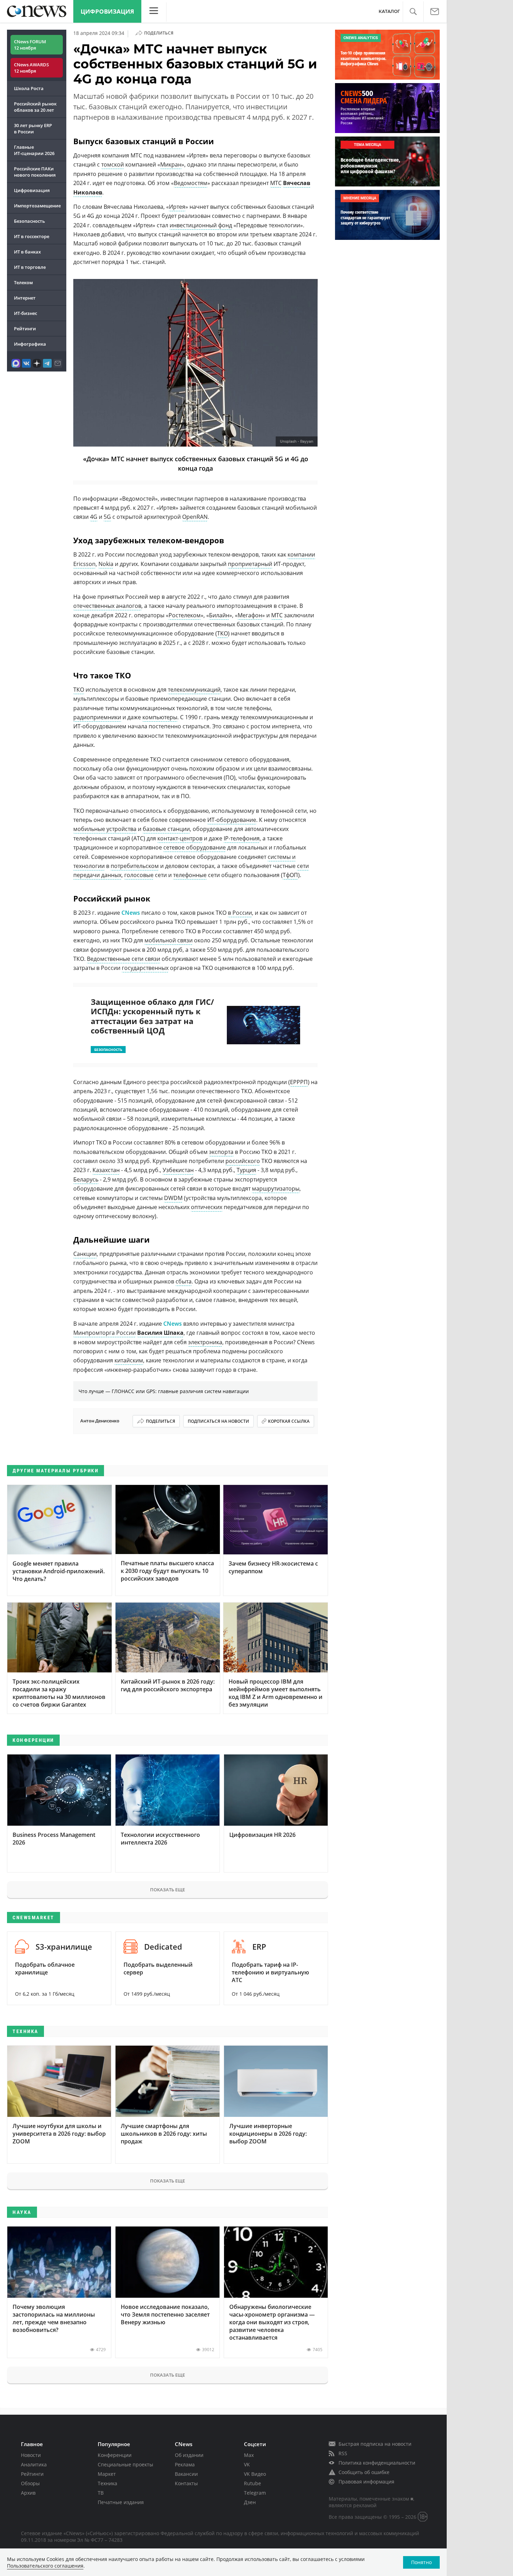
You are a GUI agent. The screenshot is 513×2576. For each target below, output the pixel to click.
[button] (413, 12)
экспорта (221, 1152)
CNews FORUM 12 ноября (30, 45)
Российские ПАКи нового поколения (35, 172)
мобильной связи (169, 940)
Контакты (186, 2483)
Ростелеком (185, 615)
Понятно (421, 2562)
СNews (131, 913)
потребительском (135, 866)
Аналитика (34, 2464)
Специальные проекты (125, 2464)
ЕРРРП (299, 1082)
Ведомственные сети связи (124, 959)
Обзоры (30, 2483)
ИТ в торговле (30, 267)
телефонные (190, 875)
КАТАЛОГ (389, 11)
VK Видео (255, 2474)
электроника (205, 1342)
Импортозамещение (37, 206)
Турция (246, 1170)
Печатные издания (121, 2502)
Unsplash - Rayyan (297, 441)
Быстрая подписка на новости (375, 2444)
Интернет (25, 298)
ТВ (101, 2493)
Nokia (106, 564)
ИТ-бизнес (25, 313)
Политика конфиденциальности (377, 2463)
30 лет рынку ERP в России (33, 128)
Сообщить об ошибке (364, 2472)
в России (240, 913)
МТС (276, 183)
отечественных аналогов (107, 606)
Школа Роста (29, 88)
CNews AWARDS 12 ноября (31, 68)
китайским (129, 1360)
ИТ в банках (27, 252)
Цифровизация (107, 11)
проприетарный (250, 564)
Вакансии (186, 2474)
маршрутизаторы (276, 1188)
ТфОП (290, 875)
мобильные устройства (105, 829)
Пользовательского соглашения (45, 2566)
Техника (107, 2483)
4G (94, 517)
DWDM (173, 1198)
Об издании (189, 2455)
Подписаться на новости (218, 1421)
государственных (145, 968)
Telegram (255, 2493)
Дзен (250, 2502)
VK (247, 2464)
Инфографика (30, 344)
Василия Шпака (160, 1333)
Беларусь (86, 1179)
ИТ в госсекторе (32, 236)
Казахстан (106, 1170)
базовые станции (166, 829)
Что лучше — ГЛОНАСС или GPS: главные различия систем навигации (164, 1391)
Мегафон (250, 615)
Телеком (23, 282)
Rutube (252, 2483)
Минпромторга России (105, 1333)
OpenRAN (195, 517)
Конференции (115, 2455)
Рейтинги (25, 329)
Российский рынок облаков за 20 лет (35, 107)
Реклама (185, 2464)
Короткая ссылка (289, 1421)
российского (243, 1161)
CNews (173, 1324)
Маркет (107, 2474)
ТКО (222, 633)
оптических (207, 1207)
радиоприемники (97, 717)
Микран (171, 164)
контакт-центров (180, 838)
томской (113, 164)
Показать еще (168, 1890)
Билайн (219, 615)
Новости (31, 2455)
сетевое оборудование (195, 847)
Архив (28, 2493)
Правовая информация (366, 2482)
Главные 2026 (34, 150)
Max (249, 2455)
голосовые (139, 875)
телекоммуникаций (194, 690)
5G (107, 517)
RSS (343, 2453)
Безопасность (29, 221)
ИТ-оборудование (232, 820)
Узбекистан (178, 1170)
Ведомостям (191, 183)
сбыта (184, 1281)
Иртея (177, 207)
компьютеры (160, 717)
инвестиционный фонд (201, 225)
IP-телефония (242, 838)
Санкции (85, 1254)
